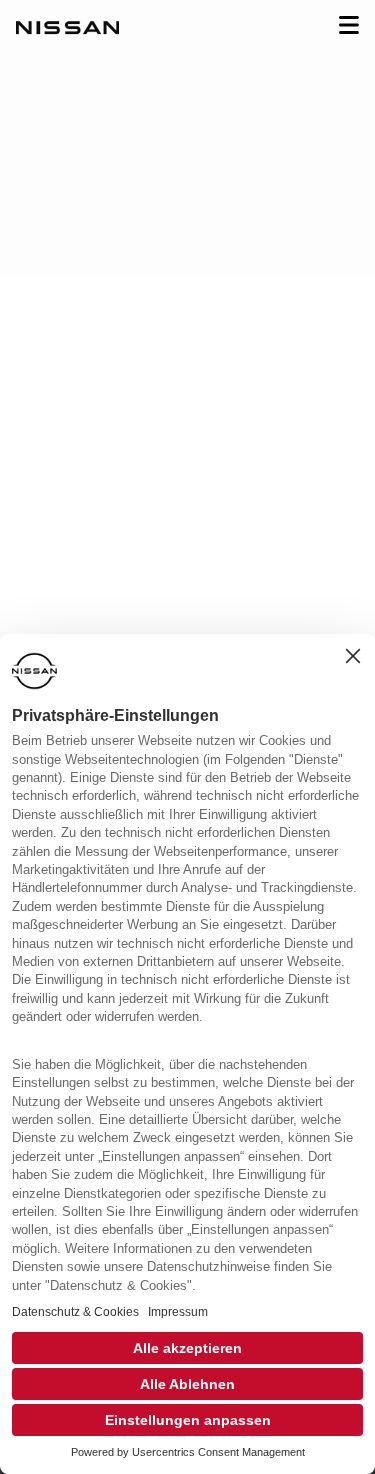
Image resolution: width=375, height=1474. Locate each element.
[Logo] (67, 30)
